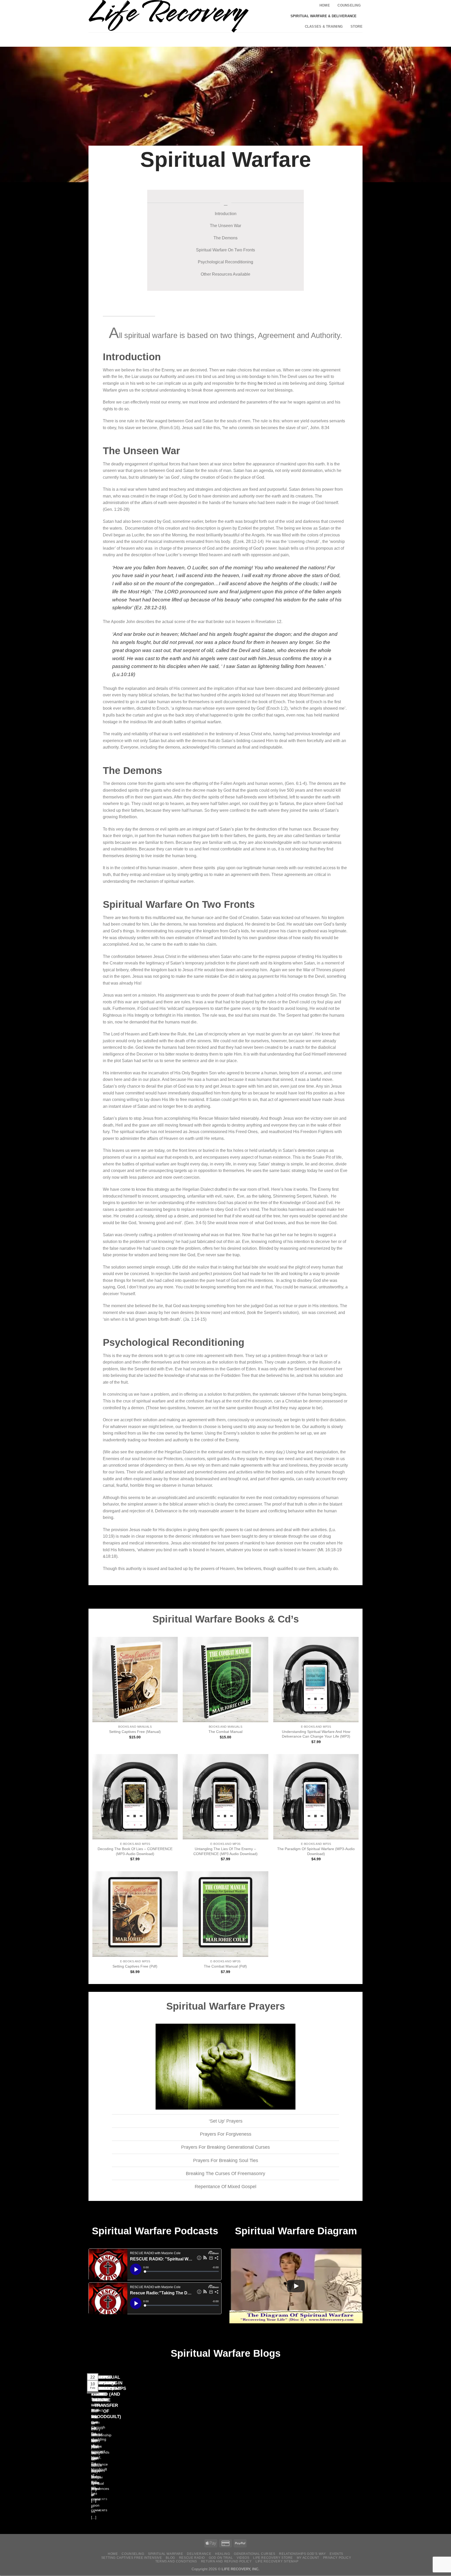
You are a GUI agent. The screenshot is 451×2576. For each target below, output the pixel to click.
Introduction (226, 214)
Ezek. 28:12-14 (248, 541)
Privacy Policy (337, 2558)
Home (325, 5)
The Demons (225, 238)
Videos (243, 2558)
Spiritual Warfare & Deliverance (324, 16)
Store (357, 26)
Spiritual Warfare (165, 2554)
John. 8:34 (320, 428)
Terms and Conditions (176, 2561)
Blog (170, 2558)
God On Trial (221, 2558)
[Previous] (90, 2450)
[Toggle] (108, 2121)
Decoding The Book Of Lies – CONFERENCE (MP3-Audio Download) (135, 1851)
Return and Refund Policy (226, 2561)
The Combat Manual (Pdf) (225, 1966)
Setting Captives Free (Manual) (135, 1732)
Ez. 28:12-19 (150, 608)
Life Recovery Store (273, 2558)
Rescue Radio (192, 2558)
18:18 (111, 1556)
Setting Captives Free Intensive (132, 2558)
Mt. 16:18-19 (330, 1550)
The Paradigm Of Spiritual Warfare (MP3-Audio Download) (316, 1851)
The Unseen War (225, 226)
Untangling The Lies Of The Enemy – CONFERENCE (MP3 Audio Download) (225, 1851)
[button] (314, 39)
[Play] (296, 2286)
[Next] (104, 2450)
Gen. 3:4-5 (195, 1223)
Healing (222, 2554)
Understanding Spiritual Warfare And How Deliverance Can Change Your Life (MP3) (316, 1734)
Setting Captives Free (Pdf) (135, 1966)
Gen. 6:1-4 (296, 783)
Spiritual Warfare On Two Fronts (225, 250)
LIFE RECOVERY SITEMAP (277, 2561)
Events (336, 2554)
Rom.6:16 (170, 428)
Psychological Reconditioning (225, 262)
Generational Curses (255, 2554)
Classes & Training (324, 26)
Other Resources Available (225, 274)
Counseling (349, 5)
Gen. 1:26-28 (116, 509)
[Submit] (295, 40)
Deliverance (166, 1511)
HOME (113, 2554)
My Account (308, 2558)
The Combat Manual (225, 1732)
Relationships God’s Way (302, 2554)
